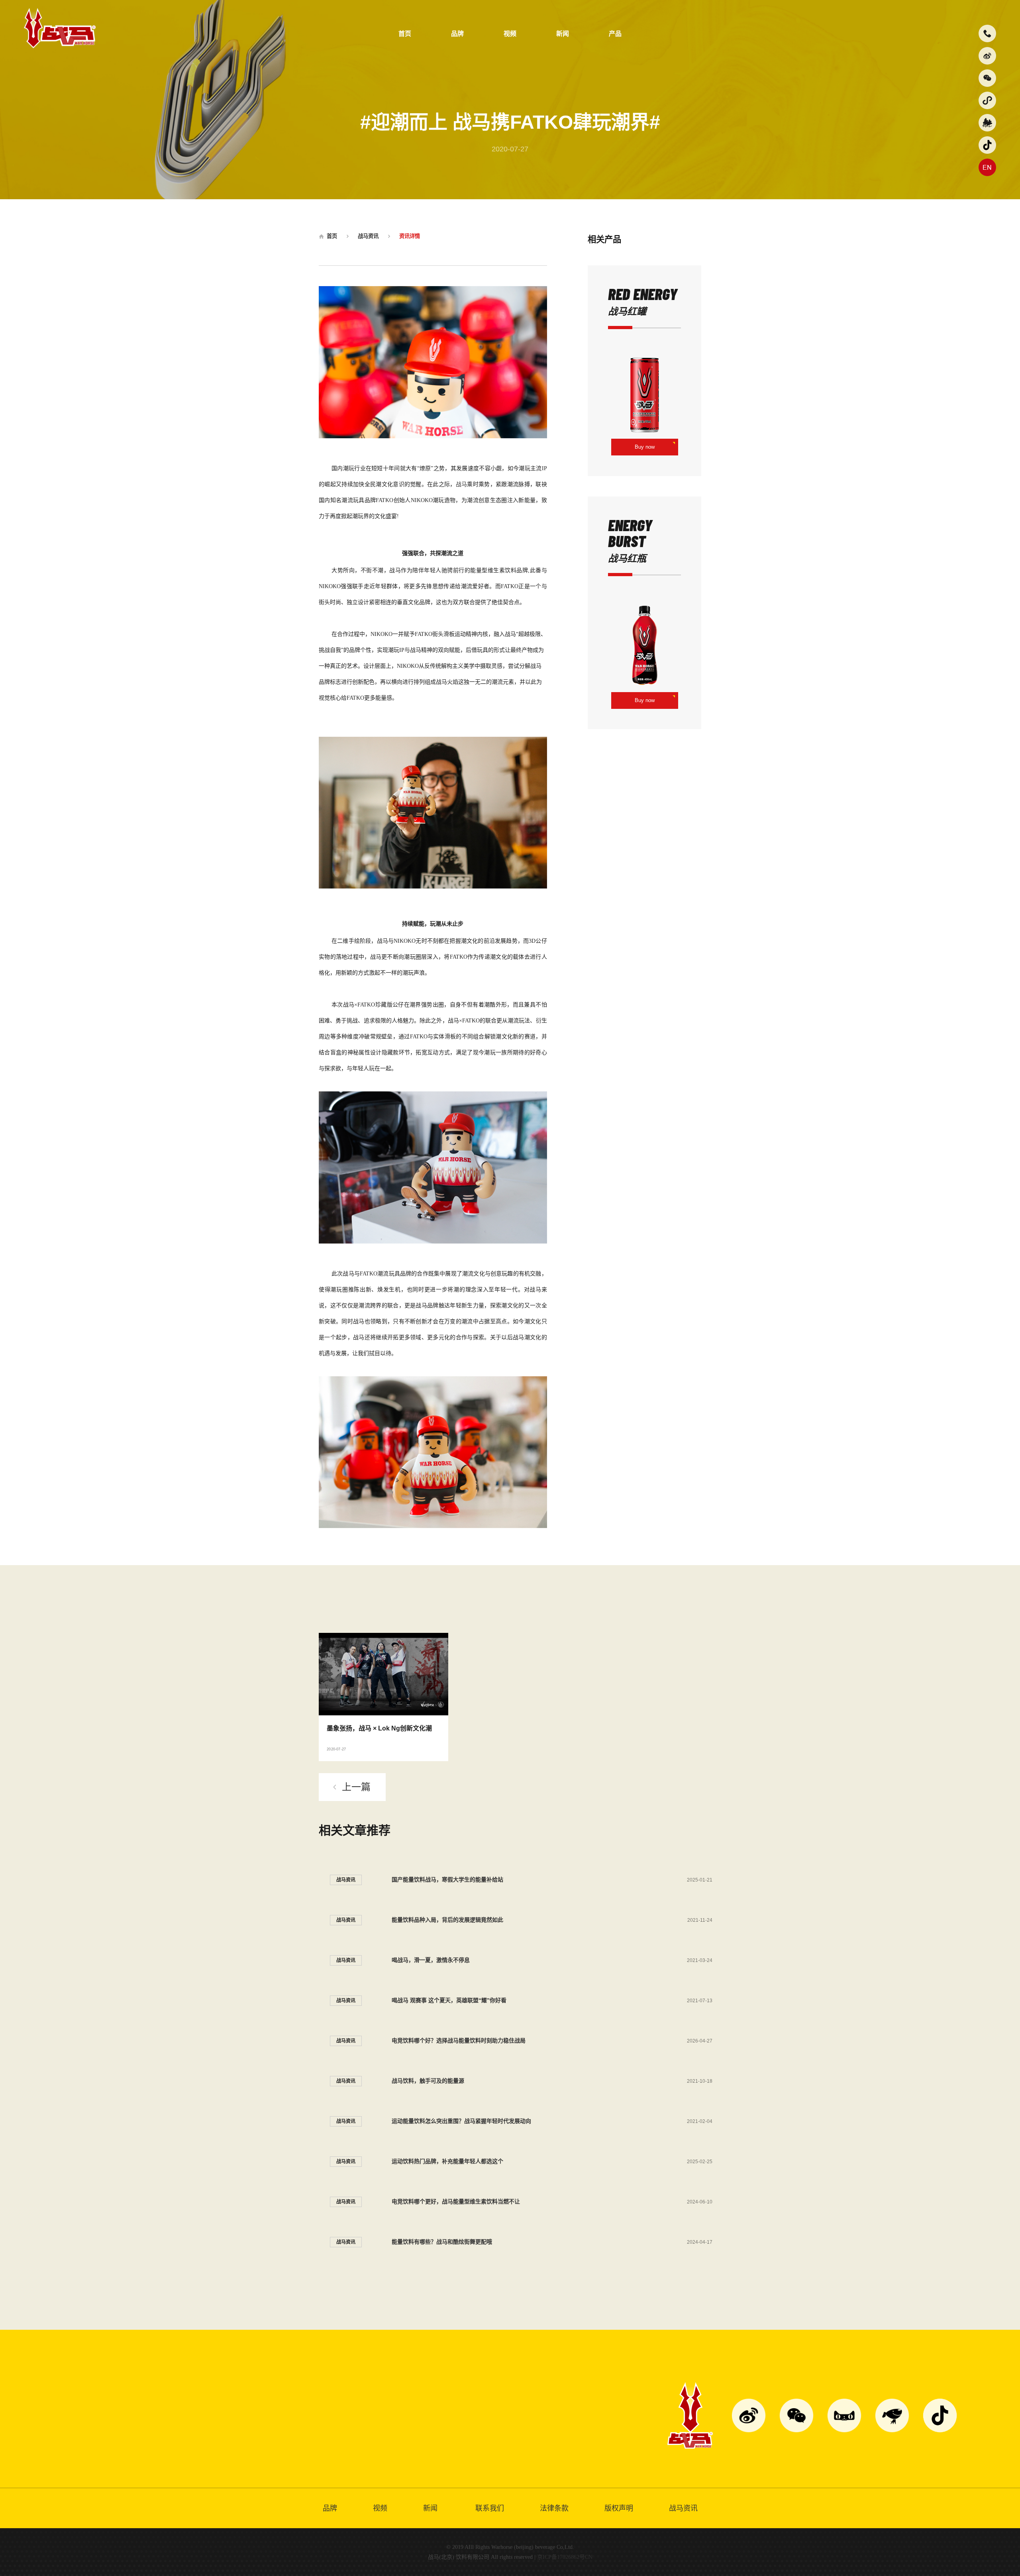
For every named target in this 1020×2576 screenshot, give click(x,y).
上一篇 (356, 1787)
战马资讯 (368, 236)
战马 (462, 484)
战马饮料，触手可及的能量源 (428, 2081)
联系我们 (490, 2508)
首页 (405, 34)
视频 (510, 34)
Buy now (645, 447)
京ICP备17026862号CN (565, 2557)
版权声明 (619, 2508)
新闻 (563, 34)
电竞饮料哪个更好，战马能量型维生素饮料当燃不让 (456, 2201)
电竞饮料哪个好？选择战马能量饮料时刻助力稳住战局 (459, 2040)
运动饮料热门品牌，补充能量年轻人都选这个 (447, 2161)
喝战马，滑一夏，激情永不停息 (431, 1960)
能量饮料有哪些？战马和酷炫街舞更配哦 (442, 2242)
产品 (615, 34)
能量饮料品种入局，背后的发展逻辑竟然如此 (447, 1920)
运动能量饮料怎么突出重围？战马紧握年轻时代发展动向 (461, 2121)
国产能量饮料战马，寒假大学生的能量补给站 (447, 1880)
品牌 (457, 34)
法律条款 (554, 2508)
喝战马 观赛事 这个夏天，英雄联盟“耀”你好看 (449, 2000)
